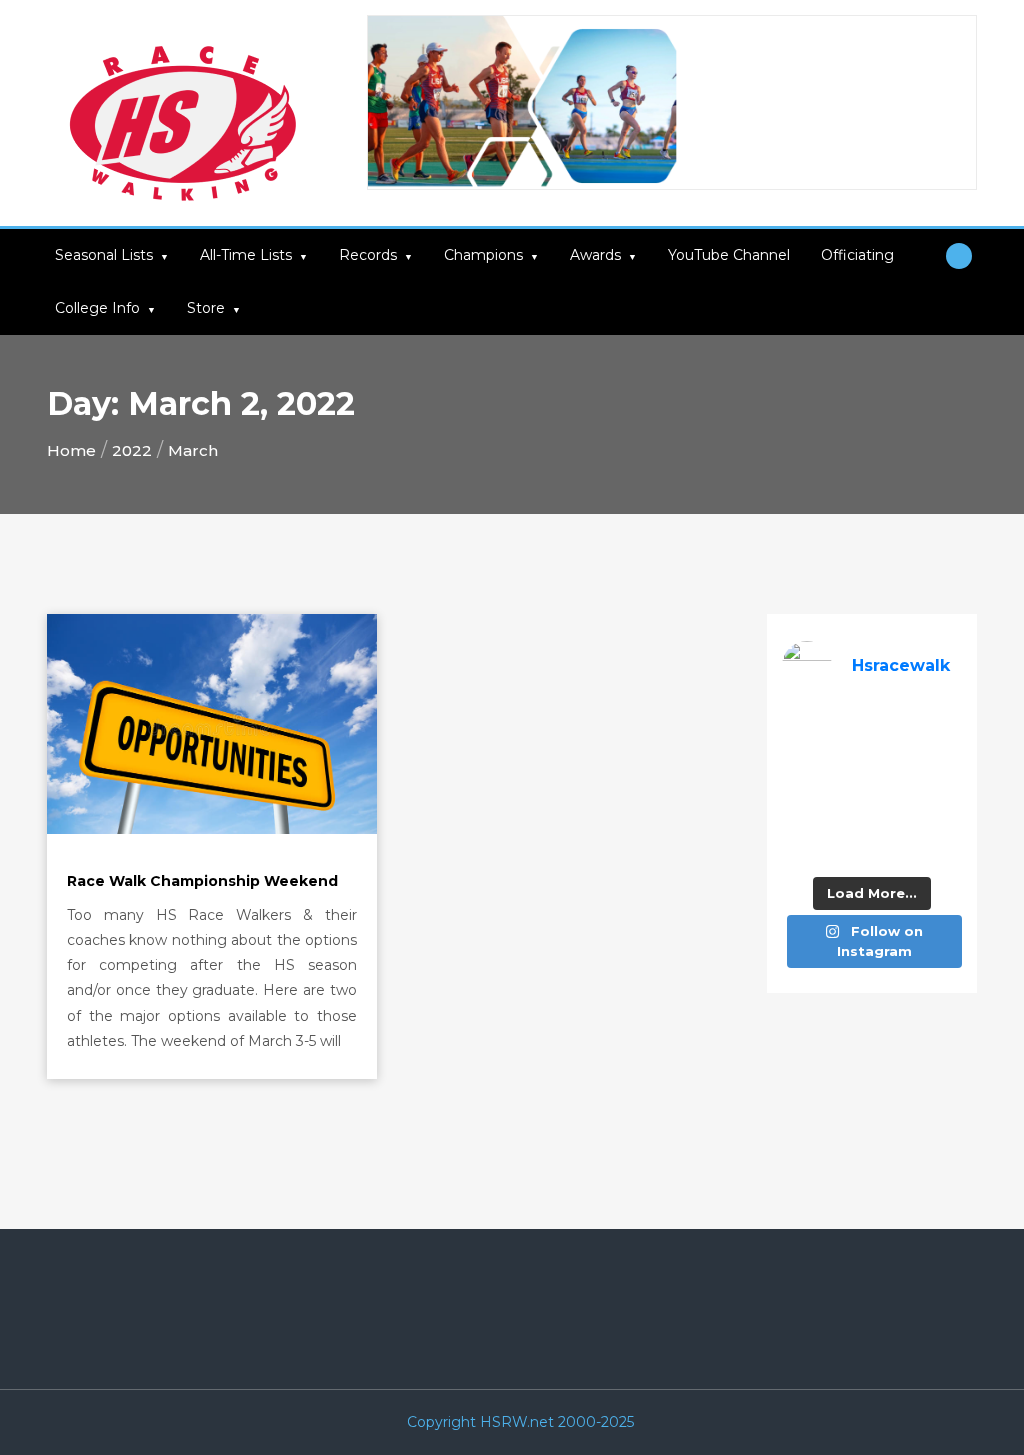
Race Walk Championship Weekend (202, 881)
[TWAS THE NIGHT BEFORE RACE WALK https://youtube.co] (801, 818)
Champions (483, 255)
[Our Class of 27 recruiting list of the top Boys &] (801, 725)
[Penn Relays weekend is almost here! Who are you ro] (944, 725)
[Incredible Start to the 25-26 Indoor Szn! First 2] (896, 849)
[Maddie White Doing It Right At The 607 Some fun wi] (896, 818)
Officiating (857, 255)
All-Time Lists (246, 255)
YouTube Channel (729, 255)
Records (368, 255)
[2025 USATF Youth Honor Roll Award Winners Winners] (849, 849)
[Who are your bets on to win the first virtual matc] (944, 818)
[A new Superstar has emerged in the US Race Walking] (896, 787)
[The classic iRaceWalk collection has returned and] (801, 756)
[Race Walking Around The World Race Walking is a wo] (896, 725)
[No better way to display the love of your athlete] (849, 725)
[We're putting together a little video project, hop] (849, 818)
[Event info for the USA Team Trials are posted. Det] (801, 787)
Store (206, 308)
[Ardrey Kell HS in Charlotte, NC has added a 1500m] (944, 787)
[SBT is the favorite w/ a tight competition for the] (849, 756)
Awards (595, 255)
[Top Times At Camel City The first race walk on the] (944, 756)
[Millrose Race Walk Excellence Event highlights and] (849, 787)
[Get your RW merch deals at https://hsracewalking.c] (944, 849)
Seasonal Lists (104, 255)
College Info (97, 308)
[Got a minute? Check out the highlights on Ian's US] (801, 849)
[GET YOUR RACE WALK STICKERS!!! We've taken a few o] (896, 756)
